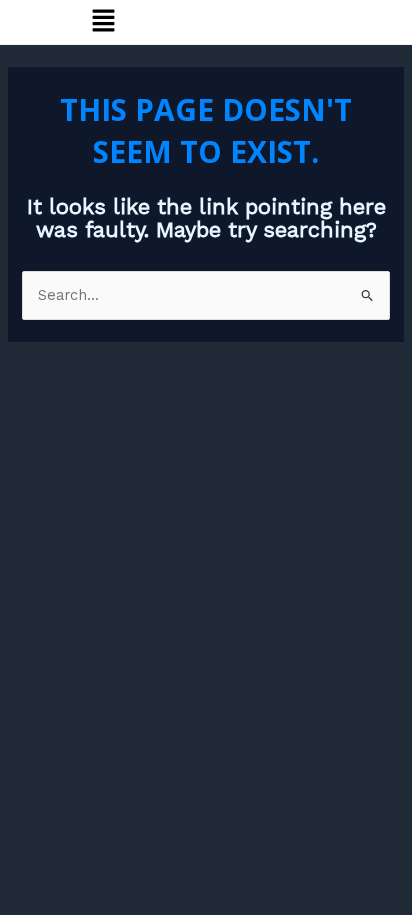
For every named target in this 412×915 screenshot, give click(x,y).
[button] (103, 22)
